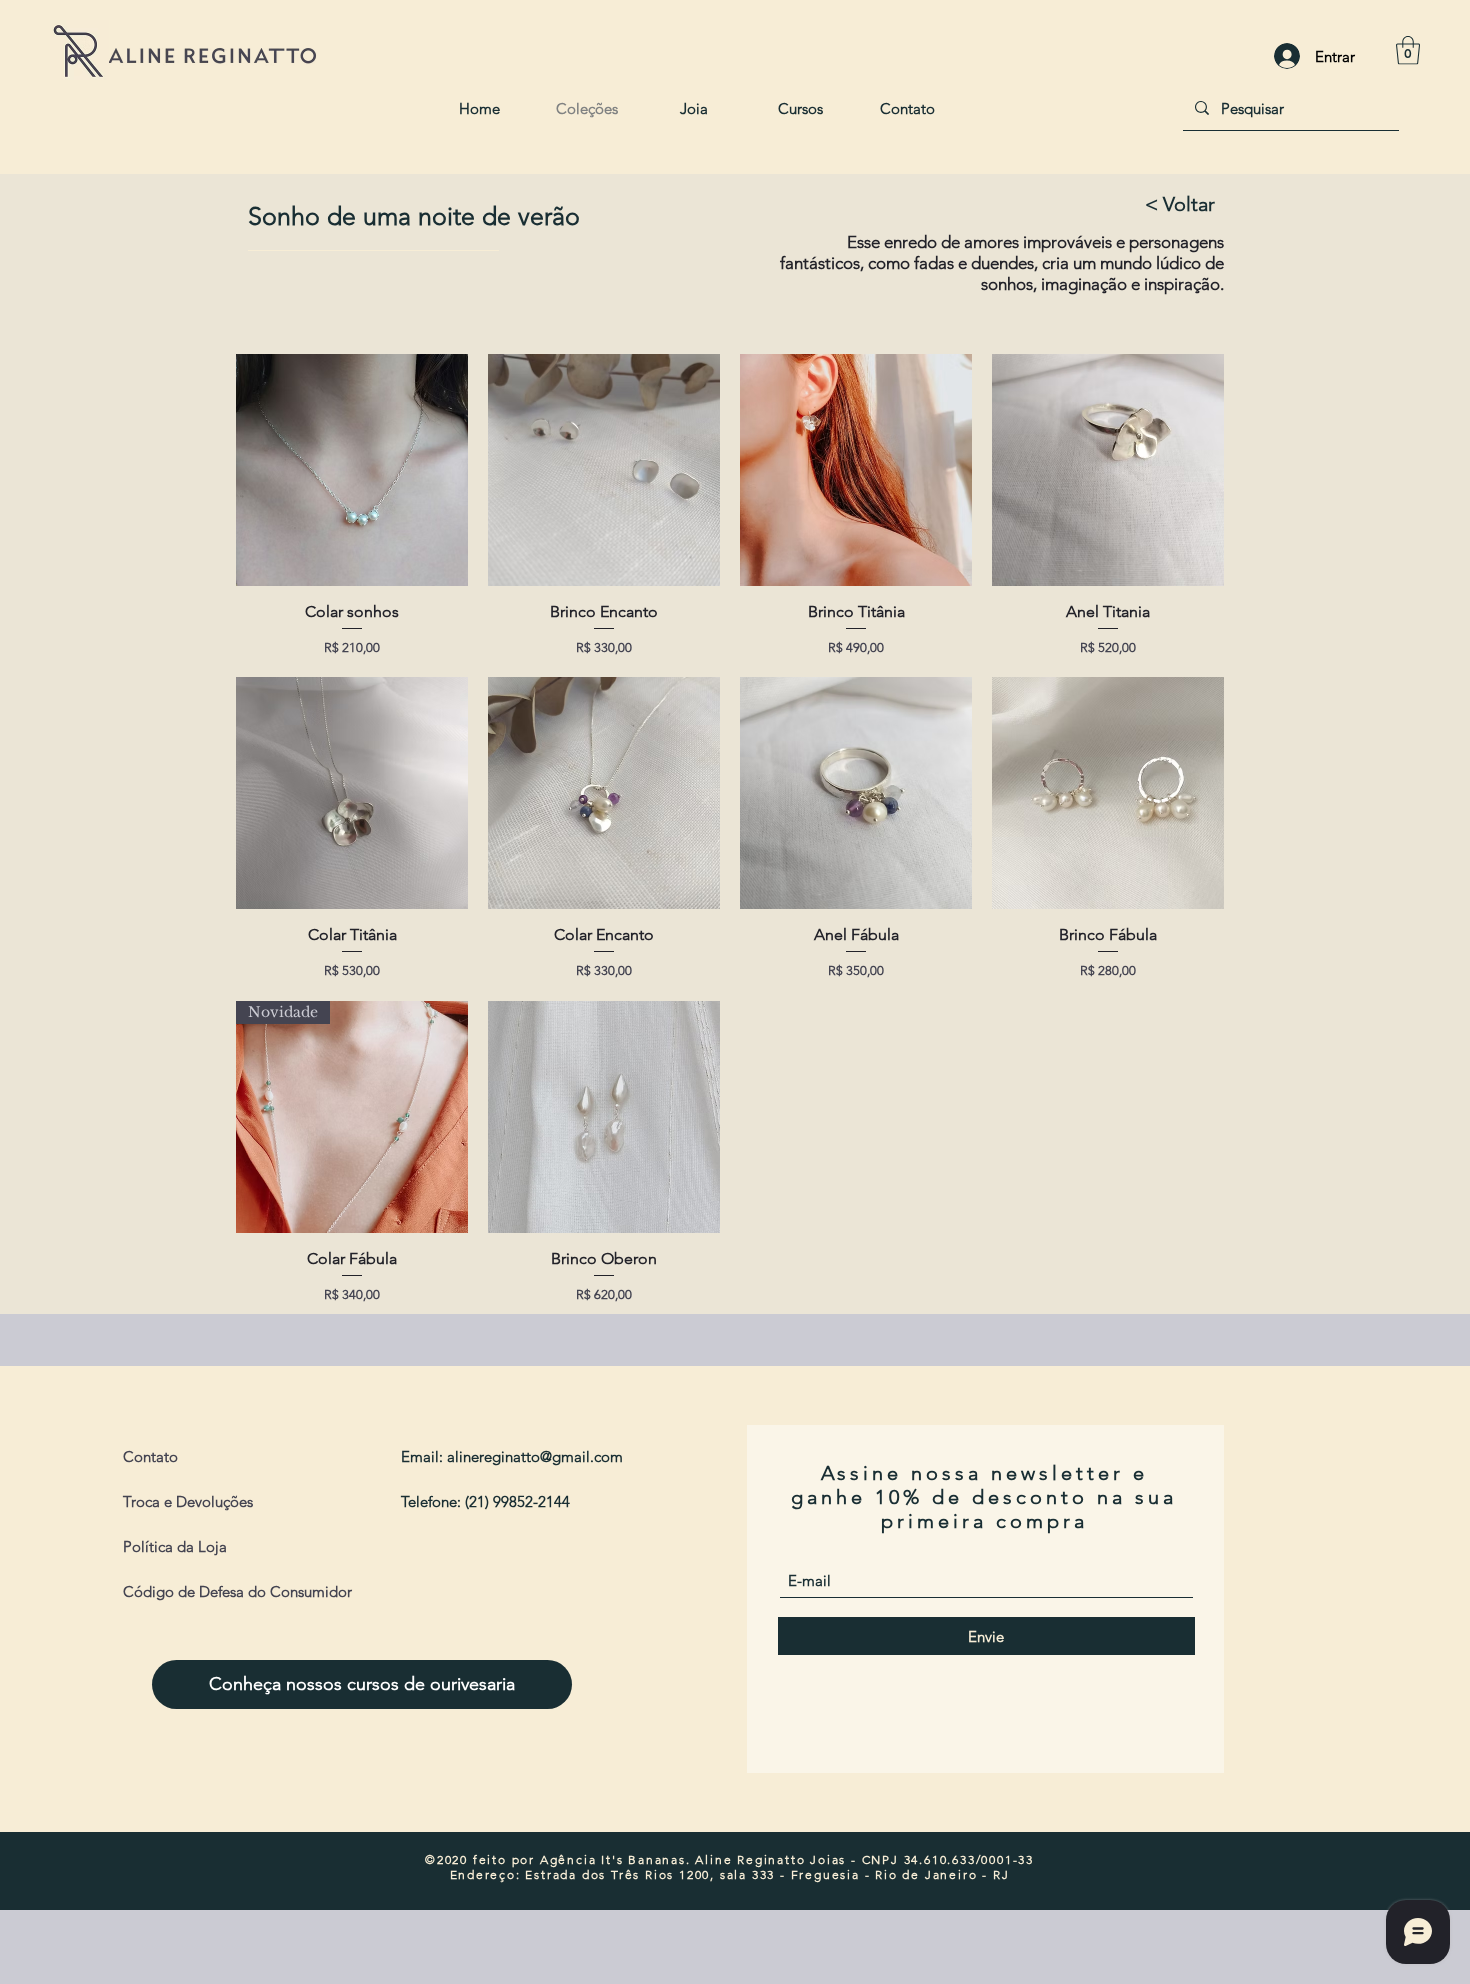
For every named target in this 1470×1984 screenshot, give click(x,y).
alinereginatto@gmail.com (535, 1456)
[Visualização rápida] (352, 470)
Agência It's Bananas (613, 1859)
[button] (1408, 50)
